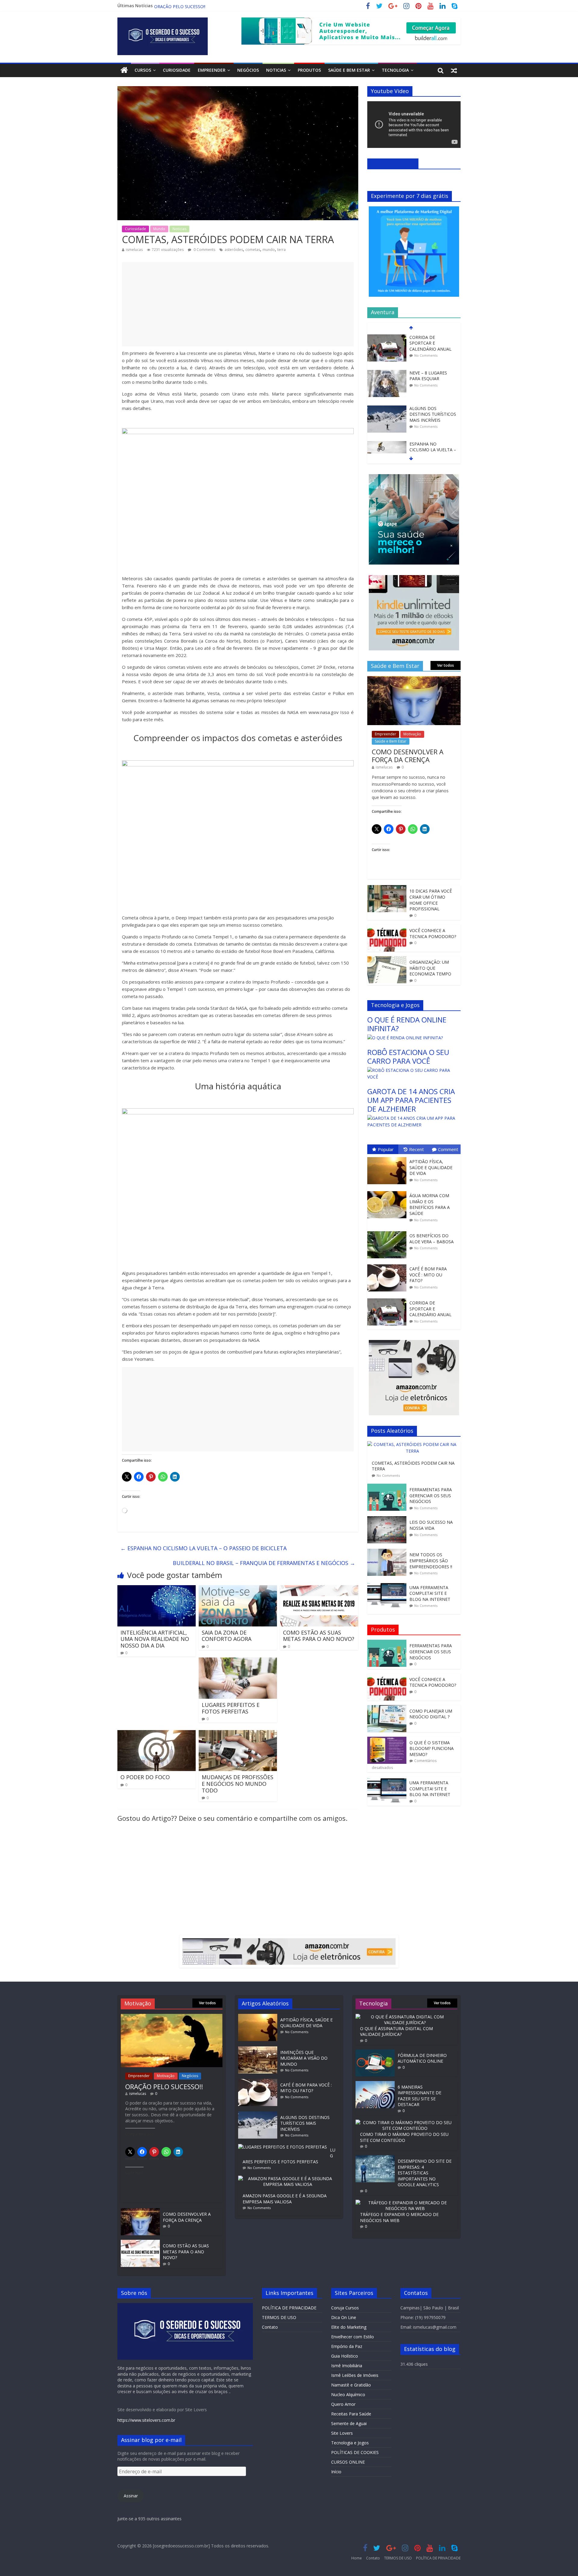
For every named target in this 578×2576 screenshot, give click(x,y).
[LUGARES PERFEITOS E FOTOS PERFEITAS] (238, 1661)
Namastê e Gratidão (351, 2385)
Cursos (143, 70)
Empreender (212, 70)
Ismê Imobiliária (347, 2366)
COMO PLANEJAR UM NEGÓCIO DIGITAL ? (431, 1714)
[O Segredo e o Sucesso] (124, 70)
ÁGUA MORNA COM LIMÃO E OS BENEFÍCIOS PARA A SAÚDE (430, 1204)
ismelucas (134, 250)
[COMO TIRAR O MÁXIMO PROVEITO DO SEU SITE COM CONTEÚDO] (405, 2122)
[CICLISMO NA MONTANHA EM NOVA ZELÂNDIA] (387, 447)
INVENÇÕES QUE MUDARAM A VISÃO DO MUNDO (304, 2058)
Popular (386, 1149)
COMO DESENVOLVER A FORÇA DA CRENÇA (408, 756)
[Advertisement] (238, 304)
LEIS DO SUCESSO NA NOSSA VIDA (431, 1525)
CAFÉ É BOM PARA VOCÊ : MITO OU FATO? (428, 1275)
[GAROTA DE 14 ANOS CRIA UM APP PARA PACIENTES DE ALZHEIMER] (414, 1118)
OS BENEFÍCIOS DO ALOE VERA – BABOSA (432, 1239)
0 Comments (204, 250)
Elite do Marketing (349, 2327)
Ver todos (446, 665)
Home (357, 2558)
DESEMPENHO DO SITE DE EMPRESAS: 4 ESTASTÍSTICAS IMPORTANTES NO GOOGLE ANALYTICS (425, 2173)
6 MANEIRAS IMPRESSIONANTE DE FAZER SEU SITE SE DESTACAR (420, 2096)
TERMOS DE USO (279, 2317)
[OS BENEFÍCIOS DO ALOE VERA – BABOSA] (388, 1231)
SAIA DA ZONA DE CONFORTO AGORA (227, 1636)
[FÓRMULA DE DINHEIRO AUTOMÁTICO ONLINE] (375, 2052)
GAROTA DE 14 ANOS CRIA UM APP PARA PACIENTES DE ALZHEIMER (411, 1100)
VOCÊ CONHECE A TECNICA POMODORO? (433, 933)
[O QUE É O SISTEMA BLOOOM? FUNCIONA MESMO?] (387, 1740)
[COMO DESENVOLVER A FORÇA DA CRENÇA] (414, 679)
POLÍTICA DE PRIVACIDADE (289, 2308)
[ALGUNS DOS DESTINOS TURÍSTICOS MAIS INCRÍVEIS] (387, 373)
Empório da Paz (347, 2346)
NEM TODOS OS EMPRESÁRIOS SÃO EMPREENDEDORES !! (431, 1560)
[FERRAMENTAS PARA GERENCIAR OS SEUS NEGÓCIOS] (388, 1487)
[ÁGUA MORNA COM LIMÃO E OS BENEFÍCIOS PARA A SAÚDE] (388, 1191)
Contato (270, 2327)
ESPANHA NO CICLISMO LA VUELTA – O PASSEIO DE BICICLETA (204, 1548)
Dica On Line (344, 2317)
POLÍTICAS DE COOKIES (355, 2452)
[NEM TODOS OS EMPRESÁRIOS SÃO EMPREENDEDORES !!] (388, 1552)
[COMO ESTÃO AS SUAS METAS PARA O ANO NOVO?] (319, 1589)
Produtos (309, 70)
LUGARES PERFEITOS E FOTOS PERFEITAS (231, 1708)
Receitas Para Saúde (351, 2414)
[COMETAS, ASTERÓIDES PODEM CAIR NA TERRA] (414, 1444)
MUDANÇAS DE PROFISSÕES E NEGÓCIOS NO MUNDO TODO (238, 1784)
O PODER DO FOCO (145, 1777)
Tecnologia (395, 70)
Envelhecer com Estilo (353, 2337)
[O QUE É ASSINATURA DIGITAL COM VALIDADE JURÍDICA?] (405, 2017)
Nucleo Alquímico (348, 2394)
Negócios (248, 70)
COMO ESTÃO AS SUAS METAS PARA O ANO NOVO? (319, 1636)
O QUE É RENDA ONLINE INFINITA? (190, 7)
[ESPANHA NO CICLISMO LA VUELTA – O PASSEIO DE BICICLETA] (387, 409)
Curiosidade (177, 70)
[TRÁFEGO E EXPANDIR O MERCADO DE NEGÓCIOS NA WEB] (405, 2203)
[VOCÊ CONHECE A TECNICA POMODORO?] (387, 928)
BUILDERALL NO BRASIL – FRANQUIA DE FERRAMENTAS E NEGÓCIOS (264, 1563)
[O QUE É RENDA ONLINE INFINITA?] (405, 1038)
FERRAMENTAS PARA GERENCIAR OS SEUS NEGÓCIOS (431, 1495)
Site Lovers (342, 2433)
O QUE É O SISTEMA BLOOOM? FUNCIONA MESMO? (432, 1748)
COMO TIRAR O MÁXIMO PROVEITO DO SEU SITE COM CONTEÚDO (404, 2137)
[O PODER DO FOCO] (157, 1734)
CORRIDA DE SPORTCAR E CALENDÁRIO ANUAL (430, 1309)
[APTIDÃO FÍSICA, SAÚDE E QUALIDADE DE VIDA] (388, 1157)
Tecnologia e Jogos (350, 2443)
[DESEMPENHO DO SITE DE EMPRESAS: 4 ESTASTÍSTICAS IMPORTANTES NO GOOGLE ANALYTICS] (375, 2158)
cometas (253, 250)
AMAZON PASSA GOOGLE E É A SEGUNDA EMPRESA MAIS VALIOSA (285, 2199)
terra (281, 250)
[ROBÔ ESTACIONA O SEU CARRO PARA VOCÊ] (414, 1070)
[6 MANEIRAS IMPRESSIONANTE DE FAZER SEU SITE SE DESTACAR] (375, 2084)
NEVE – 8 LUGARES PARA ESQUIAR (428, 340)
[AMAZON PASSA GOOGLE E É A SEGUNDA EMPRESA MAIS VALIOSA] (289, 2178)
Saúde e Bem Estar (349, 70)
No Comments (426, 350)
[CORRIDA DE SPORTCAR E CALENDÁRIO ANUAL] (388, 1299)
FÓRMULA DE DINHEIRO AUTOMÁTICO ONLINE (422, 2058)
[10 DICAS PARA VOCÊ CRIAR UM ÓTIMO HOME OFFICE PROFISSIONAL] (387, 888)
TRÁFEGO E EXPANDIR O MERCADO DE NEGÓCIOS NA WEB (399, 2217)
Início (336, 2472)
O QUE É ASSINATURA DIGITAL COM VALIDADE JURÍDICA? (396, 2031)
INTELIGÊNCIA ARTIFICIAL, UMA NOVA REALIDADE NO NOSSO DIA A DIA (155, 1639)
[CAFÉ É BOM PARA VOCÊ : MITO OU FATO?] (388, 1265)
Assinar (131, 2496)
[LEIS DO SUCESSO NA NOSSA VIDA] (388, 1519)
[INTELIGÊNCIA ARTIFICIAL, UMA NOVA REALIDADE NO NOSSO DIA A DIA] (157, 1589)
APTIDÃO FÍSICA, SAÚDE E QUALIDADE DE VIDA (431, 1167)
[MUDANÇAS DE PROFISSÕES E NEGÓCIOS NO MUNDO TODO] (238, 1734)
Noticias (276, 70)
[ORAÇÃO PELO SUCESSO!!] (172, 2017)
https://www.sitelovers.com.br (146, 2420)
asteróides (234, 250)
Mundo (159, 229)
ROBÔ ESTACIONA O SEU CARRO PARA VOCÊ (408, 1056)
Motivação (412, 734)
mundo (269, 250)
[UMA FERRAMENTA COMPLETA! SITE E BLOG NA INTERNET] (388, 1585)
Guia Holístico (345, 2356)
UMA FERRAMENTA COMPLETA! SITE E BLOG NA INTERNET (430, 1593)
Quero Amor (343, 2404)
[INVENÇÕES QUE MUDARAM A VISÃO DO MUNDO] (259, 2049)
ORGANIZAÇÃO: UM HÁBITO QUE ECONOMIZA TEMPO (430, 968)
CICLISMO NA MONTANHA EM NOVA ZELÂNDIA (432, 452)
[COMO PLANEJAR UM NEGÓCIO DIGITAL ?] (387, 1708)
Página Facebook (393, 163)
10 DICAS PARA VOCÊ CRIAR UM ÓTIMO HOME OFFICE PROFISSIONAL (431, 900)
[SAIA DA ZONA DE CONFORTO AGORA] (238, 1589)
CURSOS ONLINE (348, 2462)
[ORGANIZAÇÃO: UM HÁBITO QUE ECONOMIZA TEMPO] (387, 959)
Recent (416, 1149)
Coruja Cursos (345, 2308)
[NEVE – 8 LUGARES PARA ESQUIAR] (387, 338)
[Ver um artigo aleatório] (454, 70)
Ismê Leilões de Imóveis (355, 2375)
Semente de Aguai (349, 2423)
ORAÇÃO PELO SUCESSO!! (164, 2086)
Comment (448, 1149)
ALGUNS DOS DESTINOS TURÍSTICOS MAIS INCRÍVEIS (433, 379)
